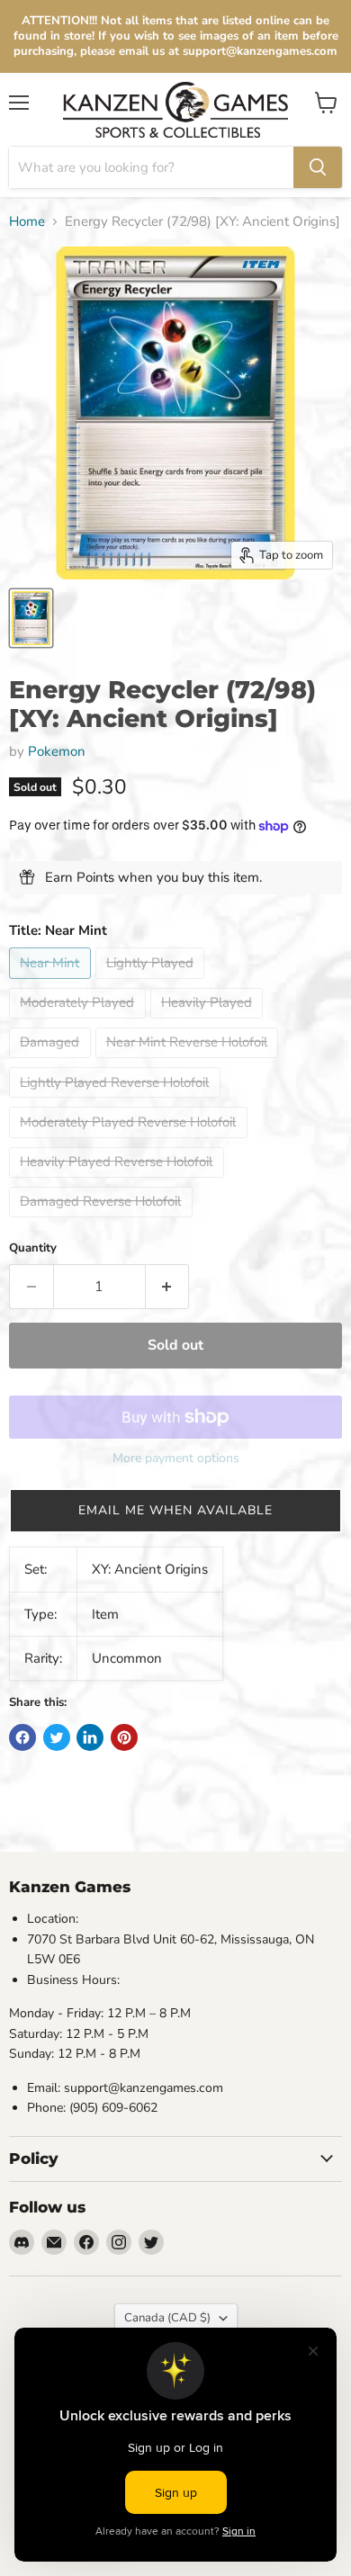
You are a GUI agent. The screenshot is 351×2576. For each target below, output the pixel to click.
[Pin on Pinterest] (124, 1737)
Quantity (33, 1248)
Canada (167, 2318)
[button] (175, 1511)
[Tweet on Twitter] (57, 1737)
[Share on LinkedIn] (90, 1737)
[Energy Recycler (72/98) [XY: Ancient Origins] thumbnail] (31, 618)
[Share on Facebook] (22, 1737)
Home (27, 222)
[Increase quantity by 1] (168, 1287)
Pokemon (57, 751)
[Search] (318, 167)
